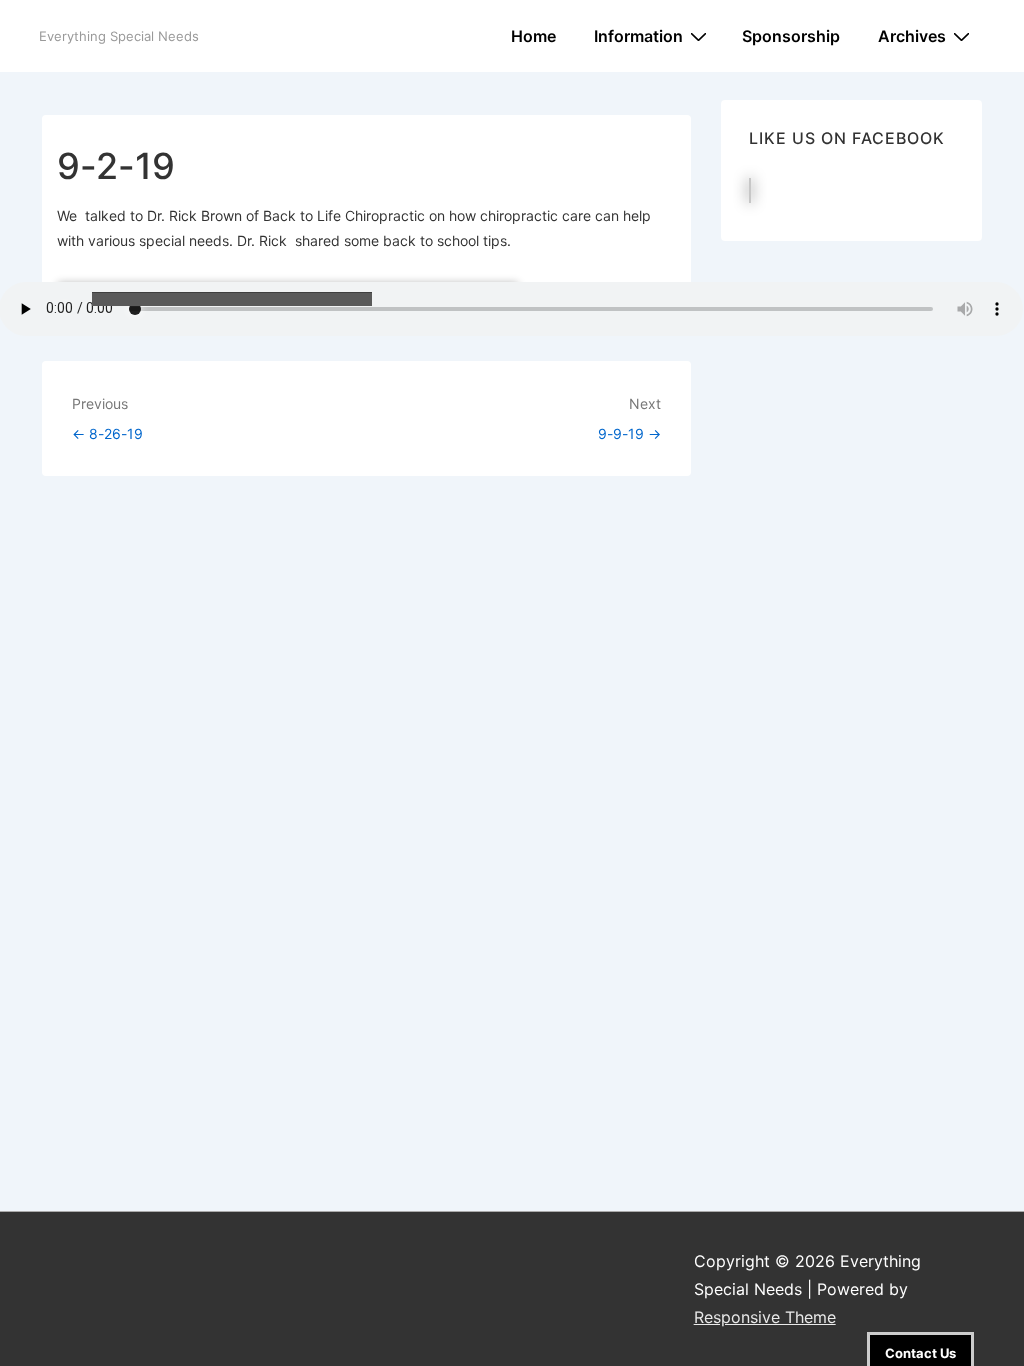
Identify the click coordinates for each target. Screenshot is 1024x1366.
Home (533, 36)
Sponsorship (791, 36)
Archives (912, 36)
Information (638, 36)
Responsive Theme (765, 1317)
